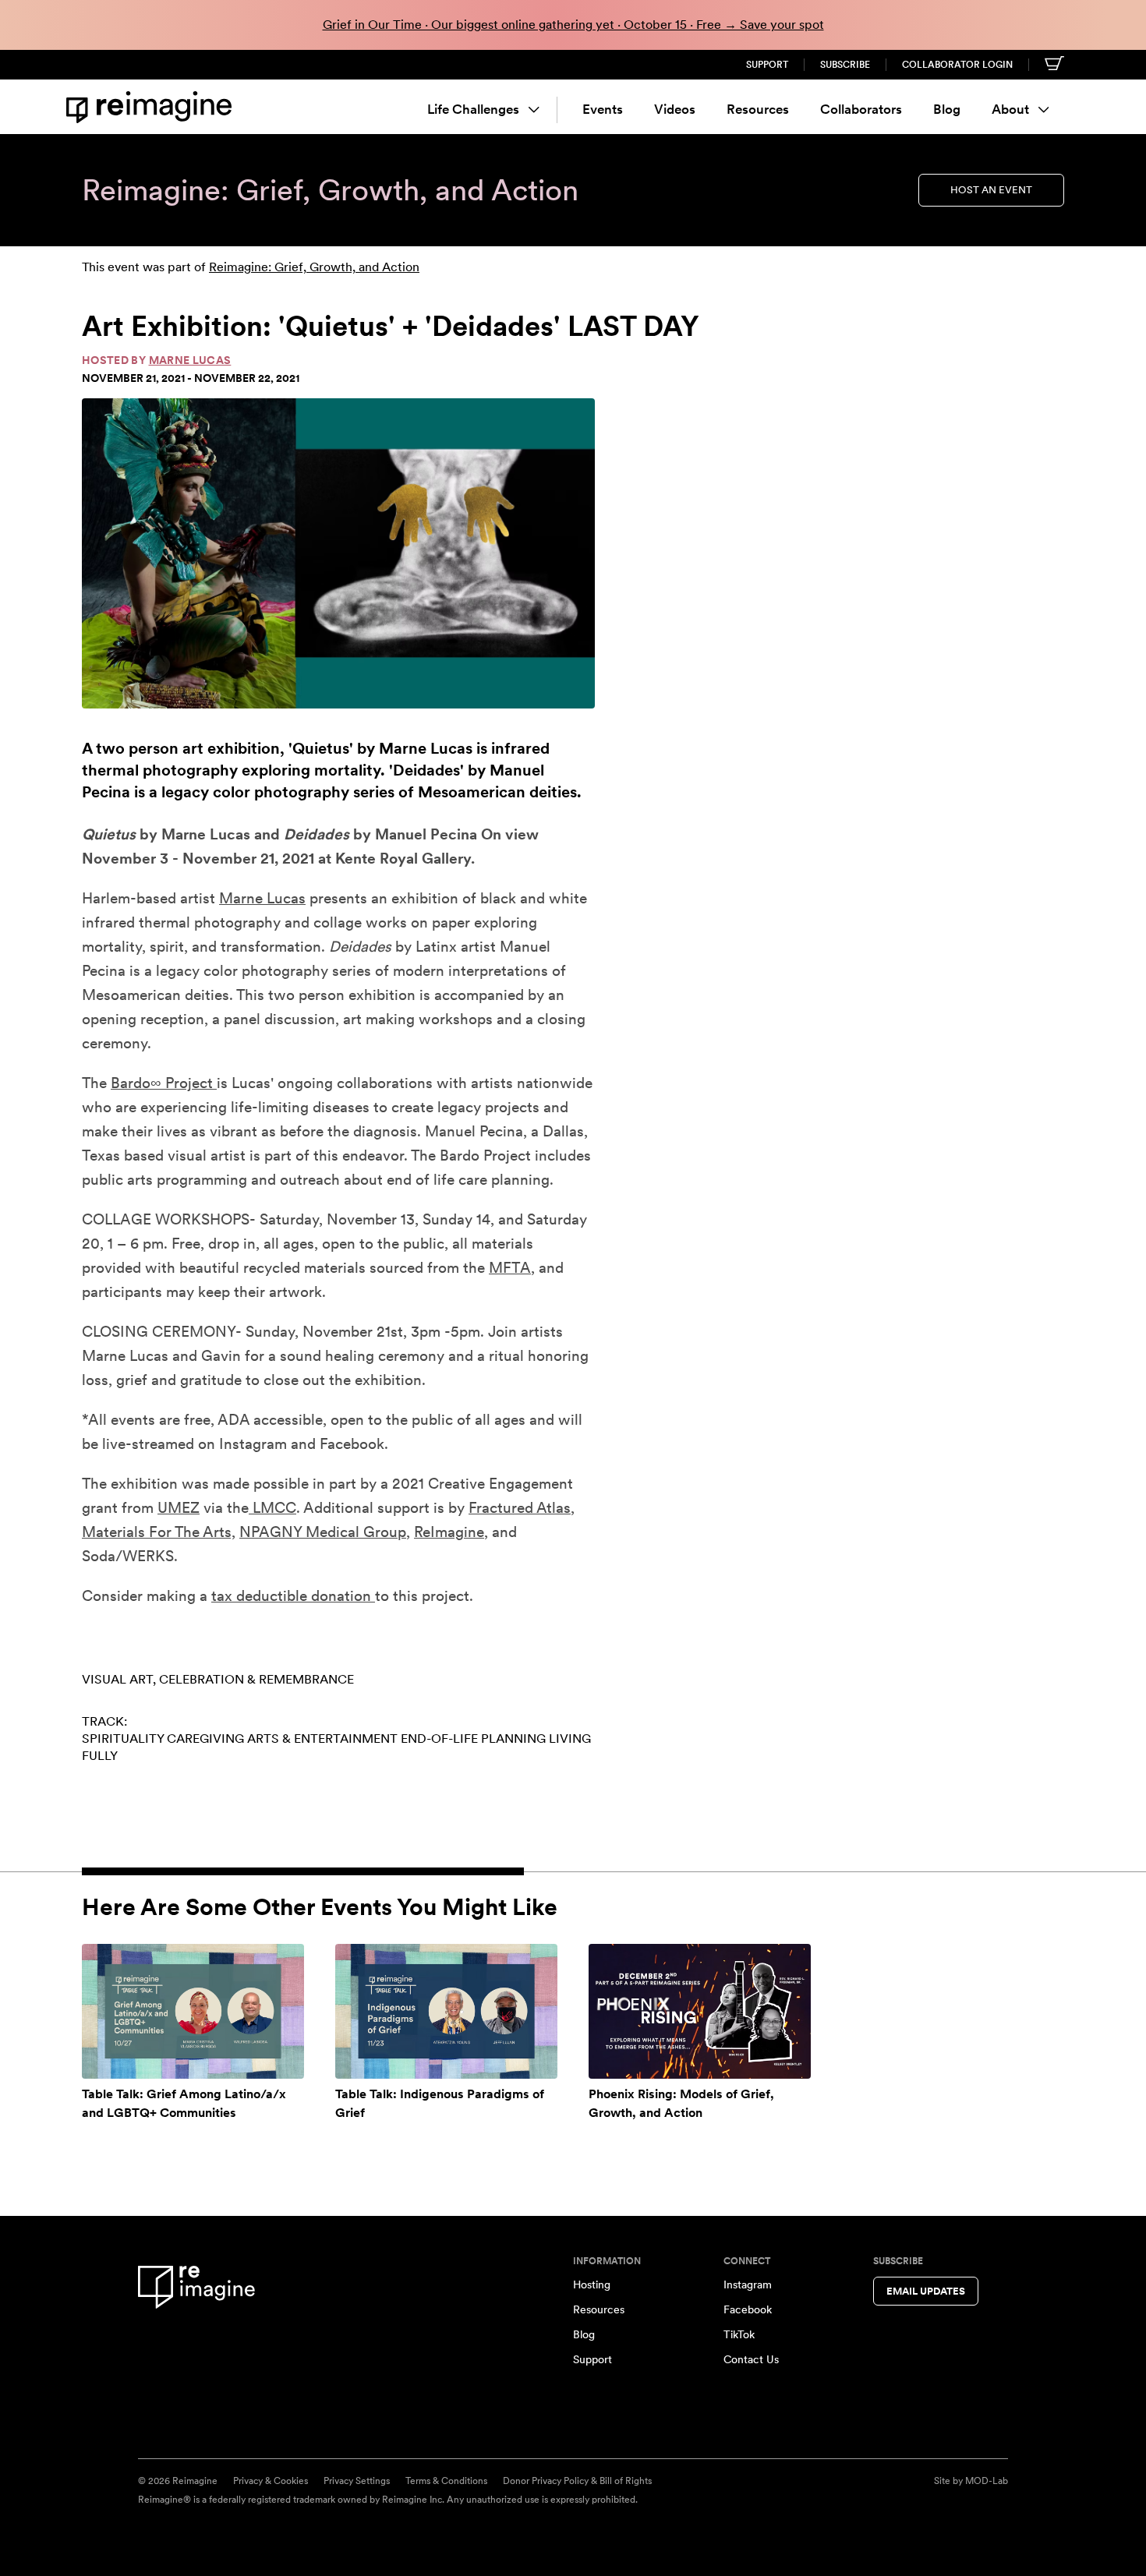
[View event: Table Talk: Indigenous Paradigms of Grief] (446, 2011)
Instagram (748, 2284)
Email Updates (926, 2291)
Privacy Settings (357, 2481)
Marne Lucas (190, 360)
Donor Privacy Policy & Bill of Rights (577, 2481)
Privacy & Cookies (271, 2481)
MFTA (510, 1268)
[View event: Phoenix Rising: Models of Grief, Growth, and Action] (700, 2011)
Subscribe (845, 65)
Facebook (748, 2309)
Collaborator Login (957, 65)
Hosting (592, 2284)
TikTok (739, 2334)
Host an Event (991, 190)
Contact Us (751, 2359)
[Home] (152, 107)
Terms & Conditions (446, 2481)
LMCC (272, 1508)
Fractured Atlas (520, 1508)
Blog (947, 109)
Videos (675, 109)
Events (603, 109)
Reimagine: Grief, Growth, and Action (314, 267)
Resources (758, 109)
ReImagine (449, 1532)
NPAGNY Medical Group (323, 1532)
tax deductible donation (293, 1596)
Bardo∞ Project (164, 1083)
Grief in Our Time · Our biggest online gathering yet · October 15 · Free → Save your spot (573, 25)
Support (767, 65)
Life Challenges (473, 109)
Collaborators (861, 109)
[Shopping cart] (1054, 63)
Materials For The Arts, (159, 1532)
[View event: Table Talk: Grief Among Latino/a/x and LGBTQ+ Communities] (193, 2011)
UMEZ (179, 1508)
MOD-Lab (987, 2481)
